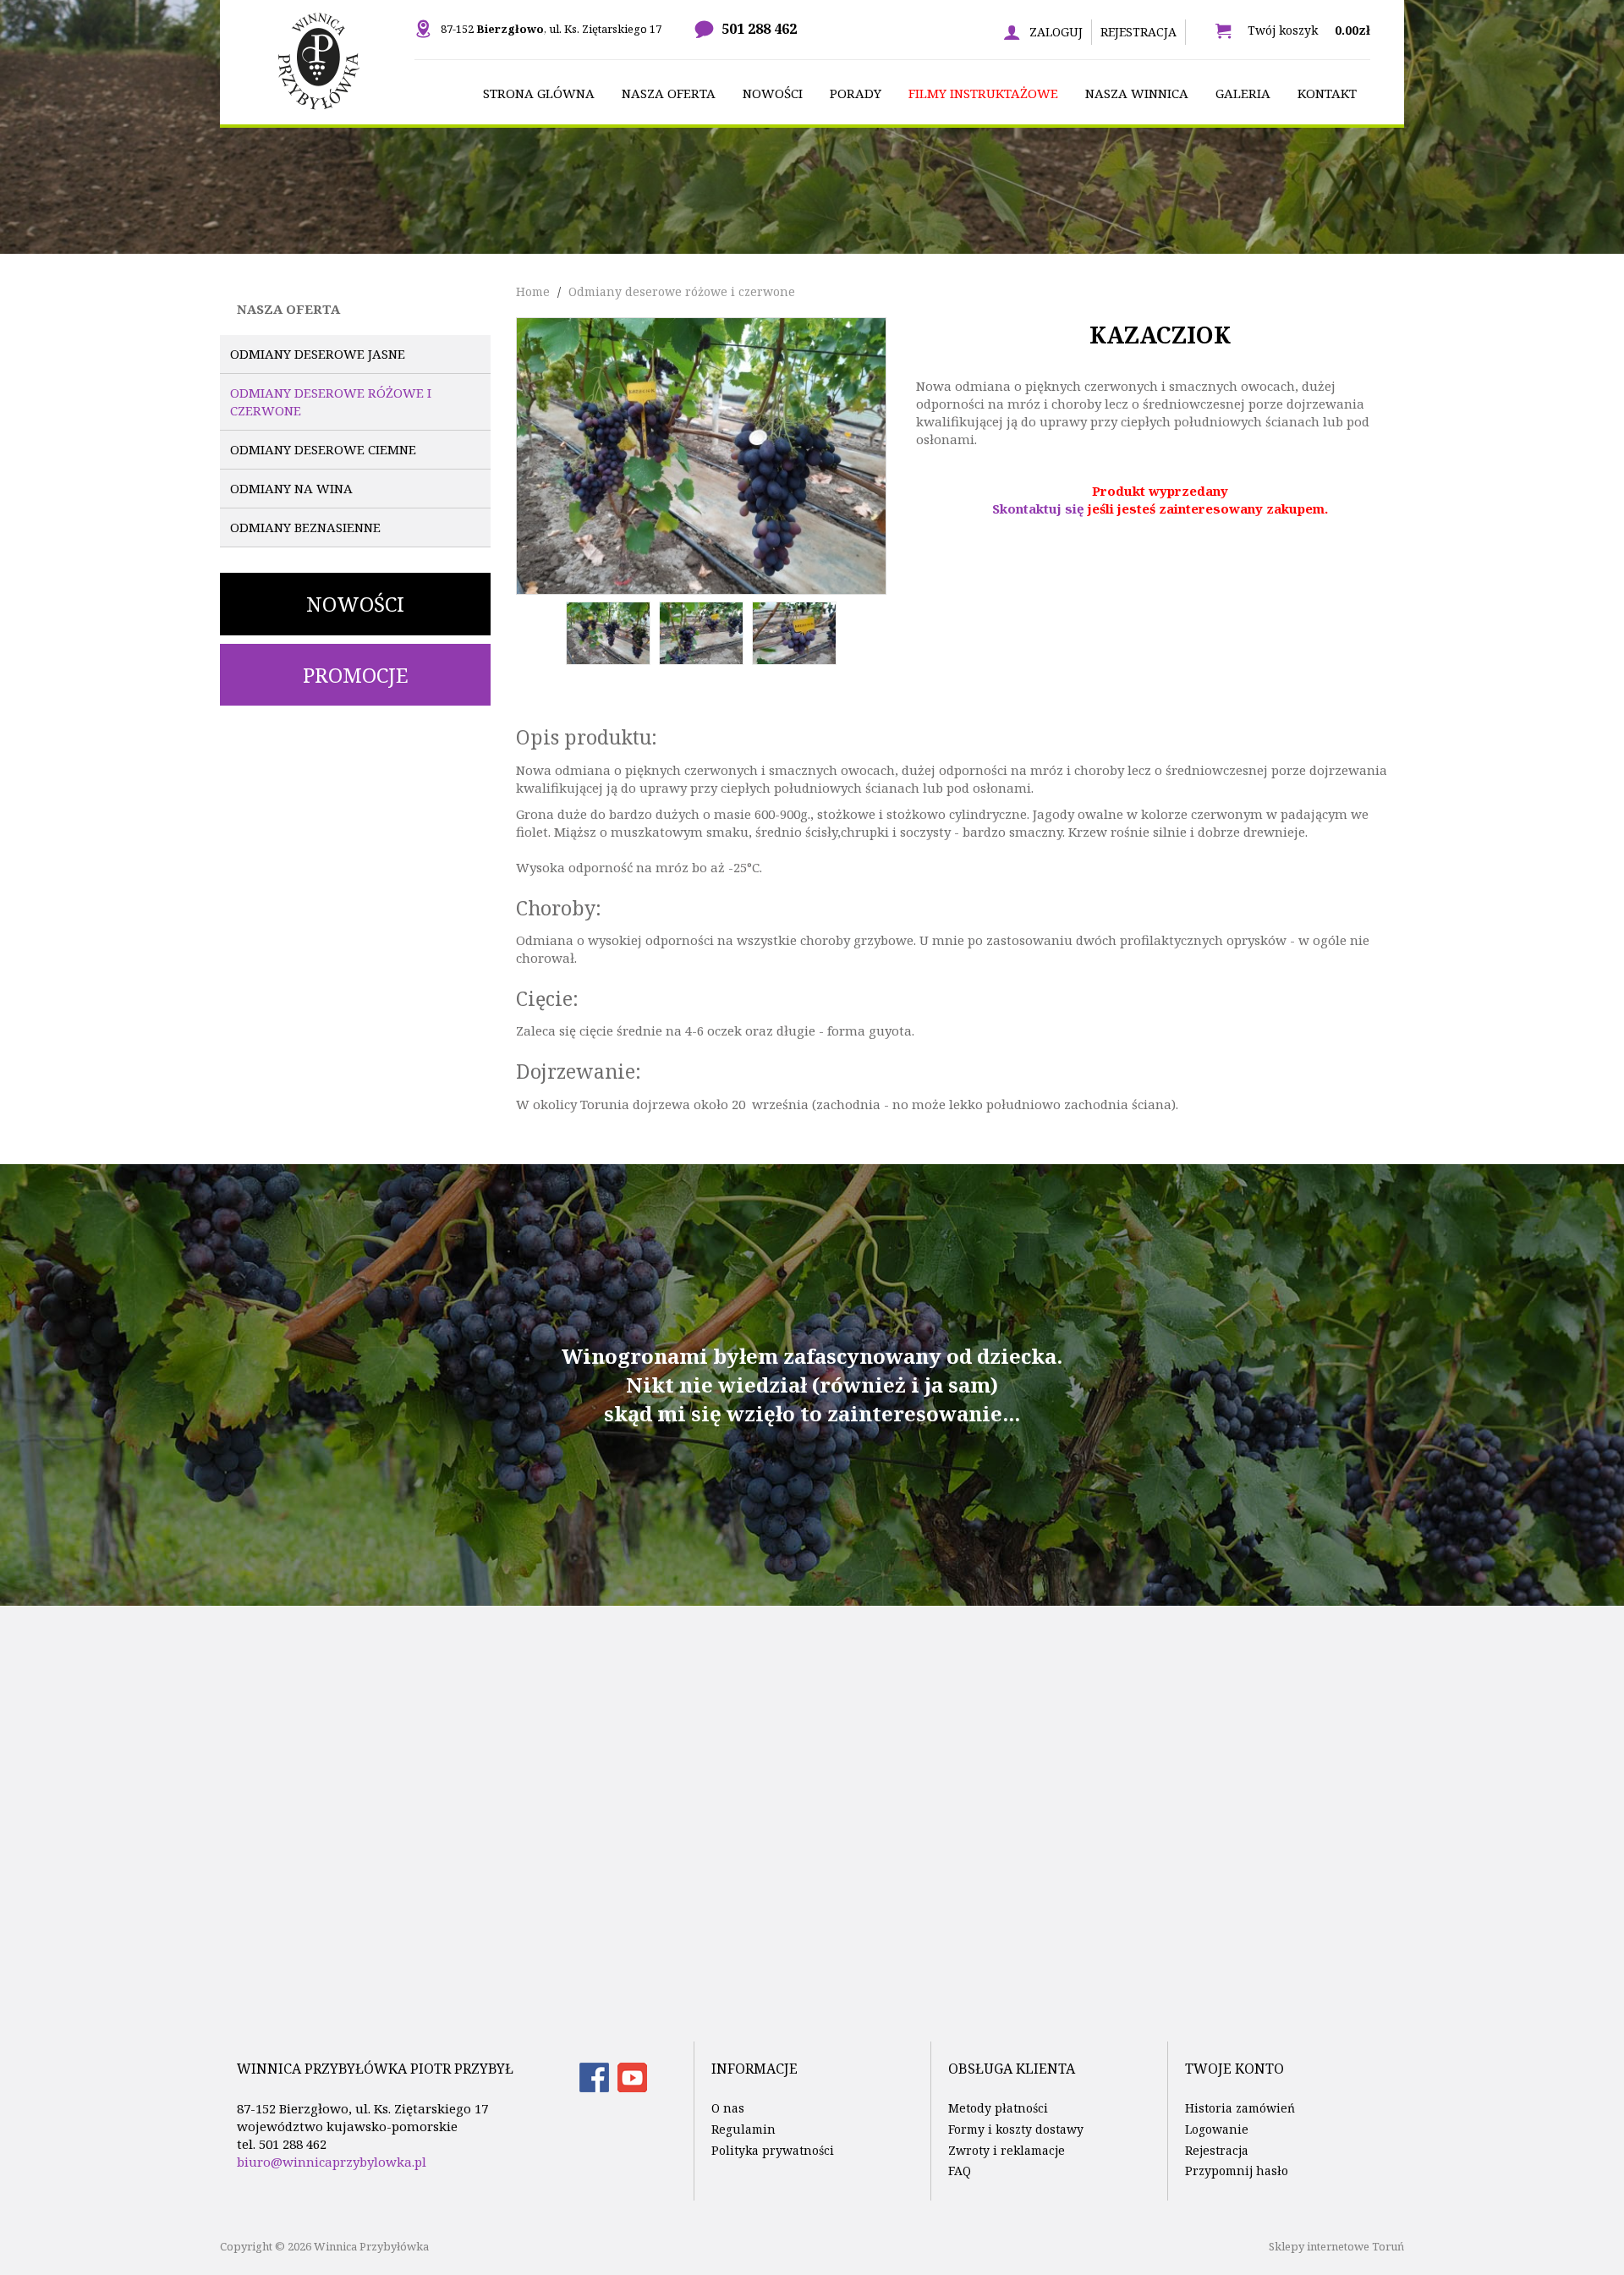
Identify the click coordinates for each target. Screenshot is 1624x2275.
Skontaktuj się (1038, 508)
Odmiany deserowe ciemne (323, 449)
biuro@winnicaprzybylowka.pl (332, 2162)
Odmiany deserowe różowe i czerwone (331, 401)
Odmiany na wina (291, 488)
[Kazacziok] (701, 454)
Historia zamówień (1240, 2108)
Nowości (355, 604)
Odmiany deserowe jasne (318, 354)
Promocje (356, 675)
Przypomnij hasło (1237, 2171)
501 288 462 (759, 29)
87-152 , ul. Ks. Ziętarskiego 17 (551, 29)
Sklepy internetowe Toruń (1336, 2246)
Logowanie (1217, 2129)
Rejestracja (1138, 32)
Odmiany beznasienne (305, 527)
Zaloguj (1056, 32)
